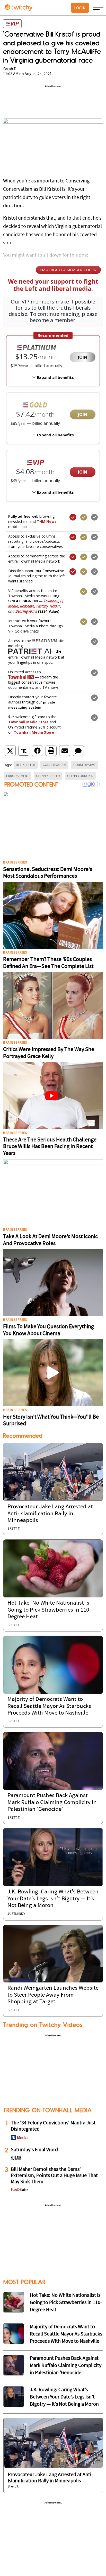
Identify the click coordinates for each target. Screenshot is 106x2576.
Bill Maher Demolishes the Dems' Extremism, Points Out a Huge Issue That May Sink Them (54, 2176)
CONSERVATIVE (85, 765)
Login (80, 8)
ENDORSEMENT (17, 776)
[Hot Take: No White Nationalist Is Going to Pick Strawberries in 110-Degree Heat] (53, 1569)
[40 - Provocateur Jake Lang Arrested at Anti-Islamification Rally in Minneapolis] (53, 2443)
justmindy (16, 1914)
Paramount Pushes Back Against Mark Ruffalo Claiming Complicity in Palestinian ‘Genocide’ (52, 1803)
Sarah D (10, 69)
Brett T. (14, 1529)
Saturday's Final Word (34, 2150)
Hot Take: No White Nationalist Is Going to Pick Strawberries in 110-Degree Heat (49, 1610)
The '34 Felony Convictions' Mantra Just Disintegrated (53, 2126)
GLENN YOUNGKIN (80, 776)
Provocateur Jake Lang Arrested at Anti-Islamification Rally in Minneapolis (50, 1514)
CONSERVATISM (54, 765)
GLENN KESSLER (48, 776)
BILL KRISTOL (26, 765)
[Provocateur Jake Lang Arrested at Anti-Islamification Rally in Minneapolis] (53, 1472)
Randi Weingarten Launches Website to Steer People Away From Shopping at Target (53, 1995)
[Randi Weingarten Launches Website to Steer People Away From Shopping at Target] (53, 1954)
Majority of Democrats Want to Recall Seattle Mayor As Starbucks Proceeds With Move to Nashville (49, 1706)
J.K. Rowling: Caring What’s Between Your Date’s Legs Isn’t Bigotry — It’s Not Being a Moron (53, 1899)
